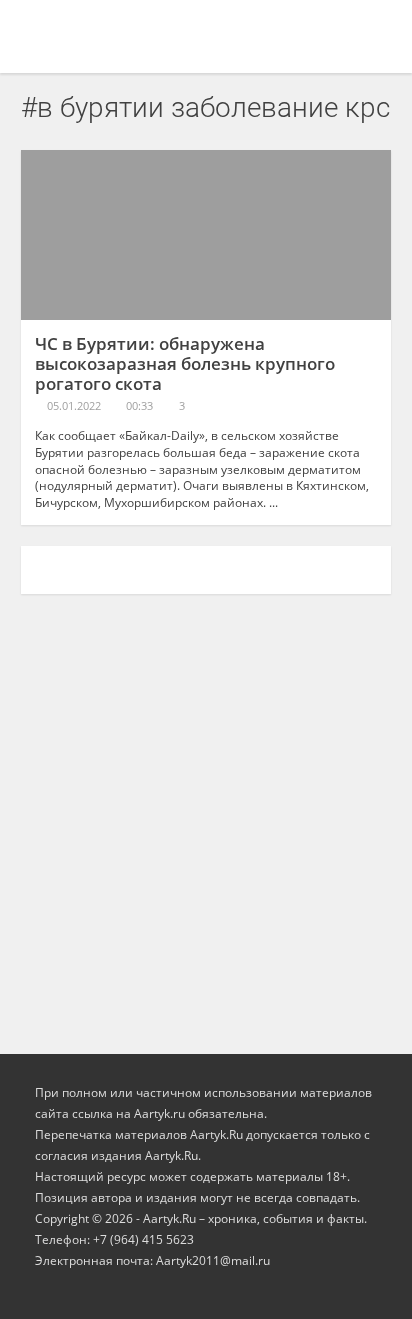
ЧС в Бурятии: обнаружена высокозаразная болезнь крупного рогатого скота (185, 363)
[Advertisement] (206, 814)
